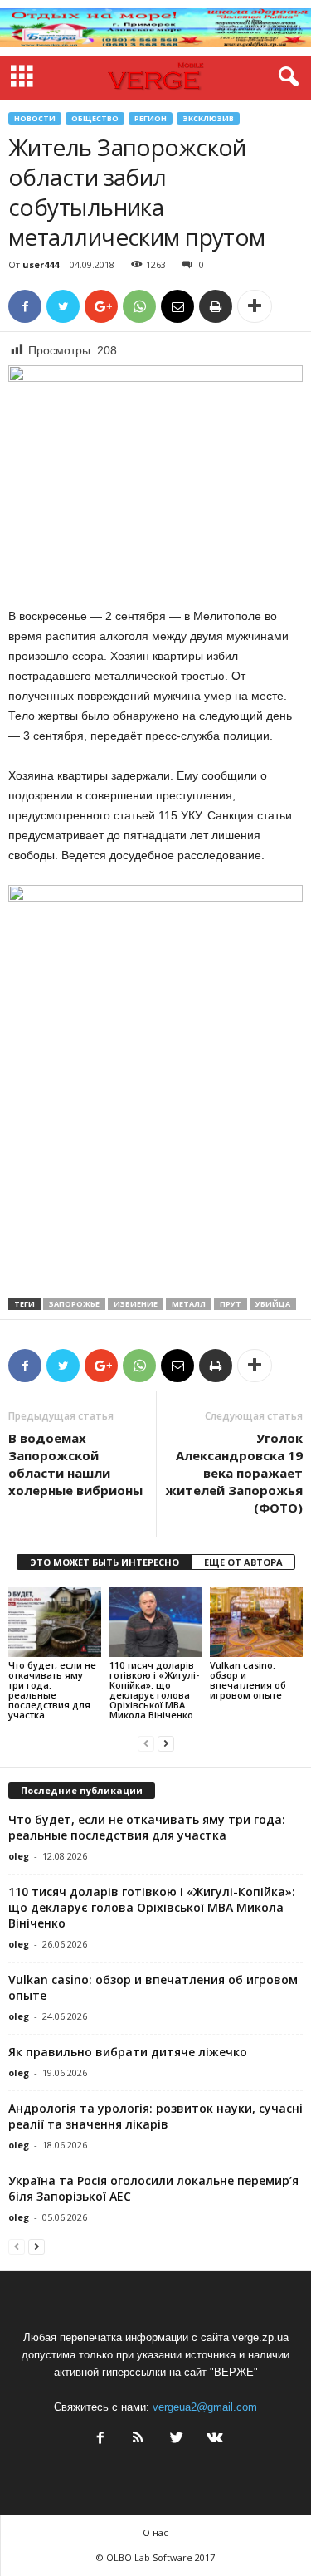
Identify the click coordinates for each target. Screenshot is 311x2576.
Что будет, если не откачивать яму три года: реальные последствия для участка (52, 1690)
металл (189, 1304)
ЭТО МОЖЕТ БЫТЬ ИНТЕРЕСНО (104, 1562)
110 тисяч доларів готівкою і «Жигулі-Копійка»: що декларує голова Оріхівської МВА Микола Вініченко (154, 1690)
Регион (151, 118)
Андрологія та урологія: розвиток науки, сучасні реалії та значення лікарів (155, 2116)
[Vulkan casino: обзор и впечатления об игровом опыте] (256, 1622)
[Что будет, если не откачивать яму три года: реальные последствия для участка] (55, 1622)
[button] (285, 77)
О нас (155, 2532)
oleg (19, 1856)
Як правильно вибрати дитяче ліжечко (128, 2052)
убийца (273, 1304)
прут (231, 1304)
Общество (95, 118)
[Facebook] (100, 2439)
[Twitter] (177, 2439)
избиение (136, 1304)
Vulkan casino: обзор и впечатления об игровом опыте (248, 1680)
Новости (35, 118)
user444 (41, 264)
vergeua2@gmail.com (205, 2407)
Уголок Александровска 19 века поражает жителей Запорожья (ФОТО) (234, 1473)
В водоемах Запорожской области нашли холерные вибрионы (75, 1464)
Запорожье (74, 1304)
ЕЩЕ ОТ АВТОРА (243, 1562)
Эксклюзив (208, 118)
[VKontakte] (213, 2439)
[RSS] (138, 2439)
